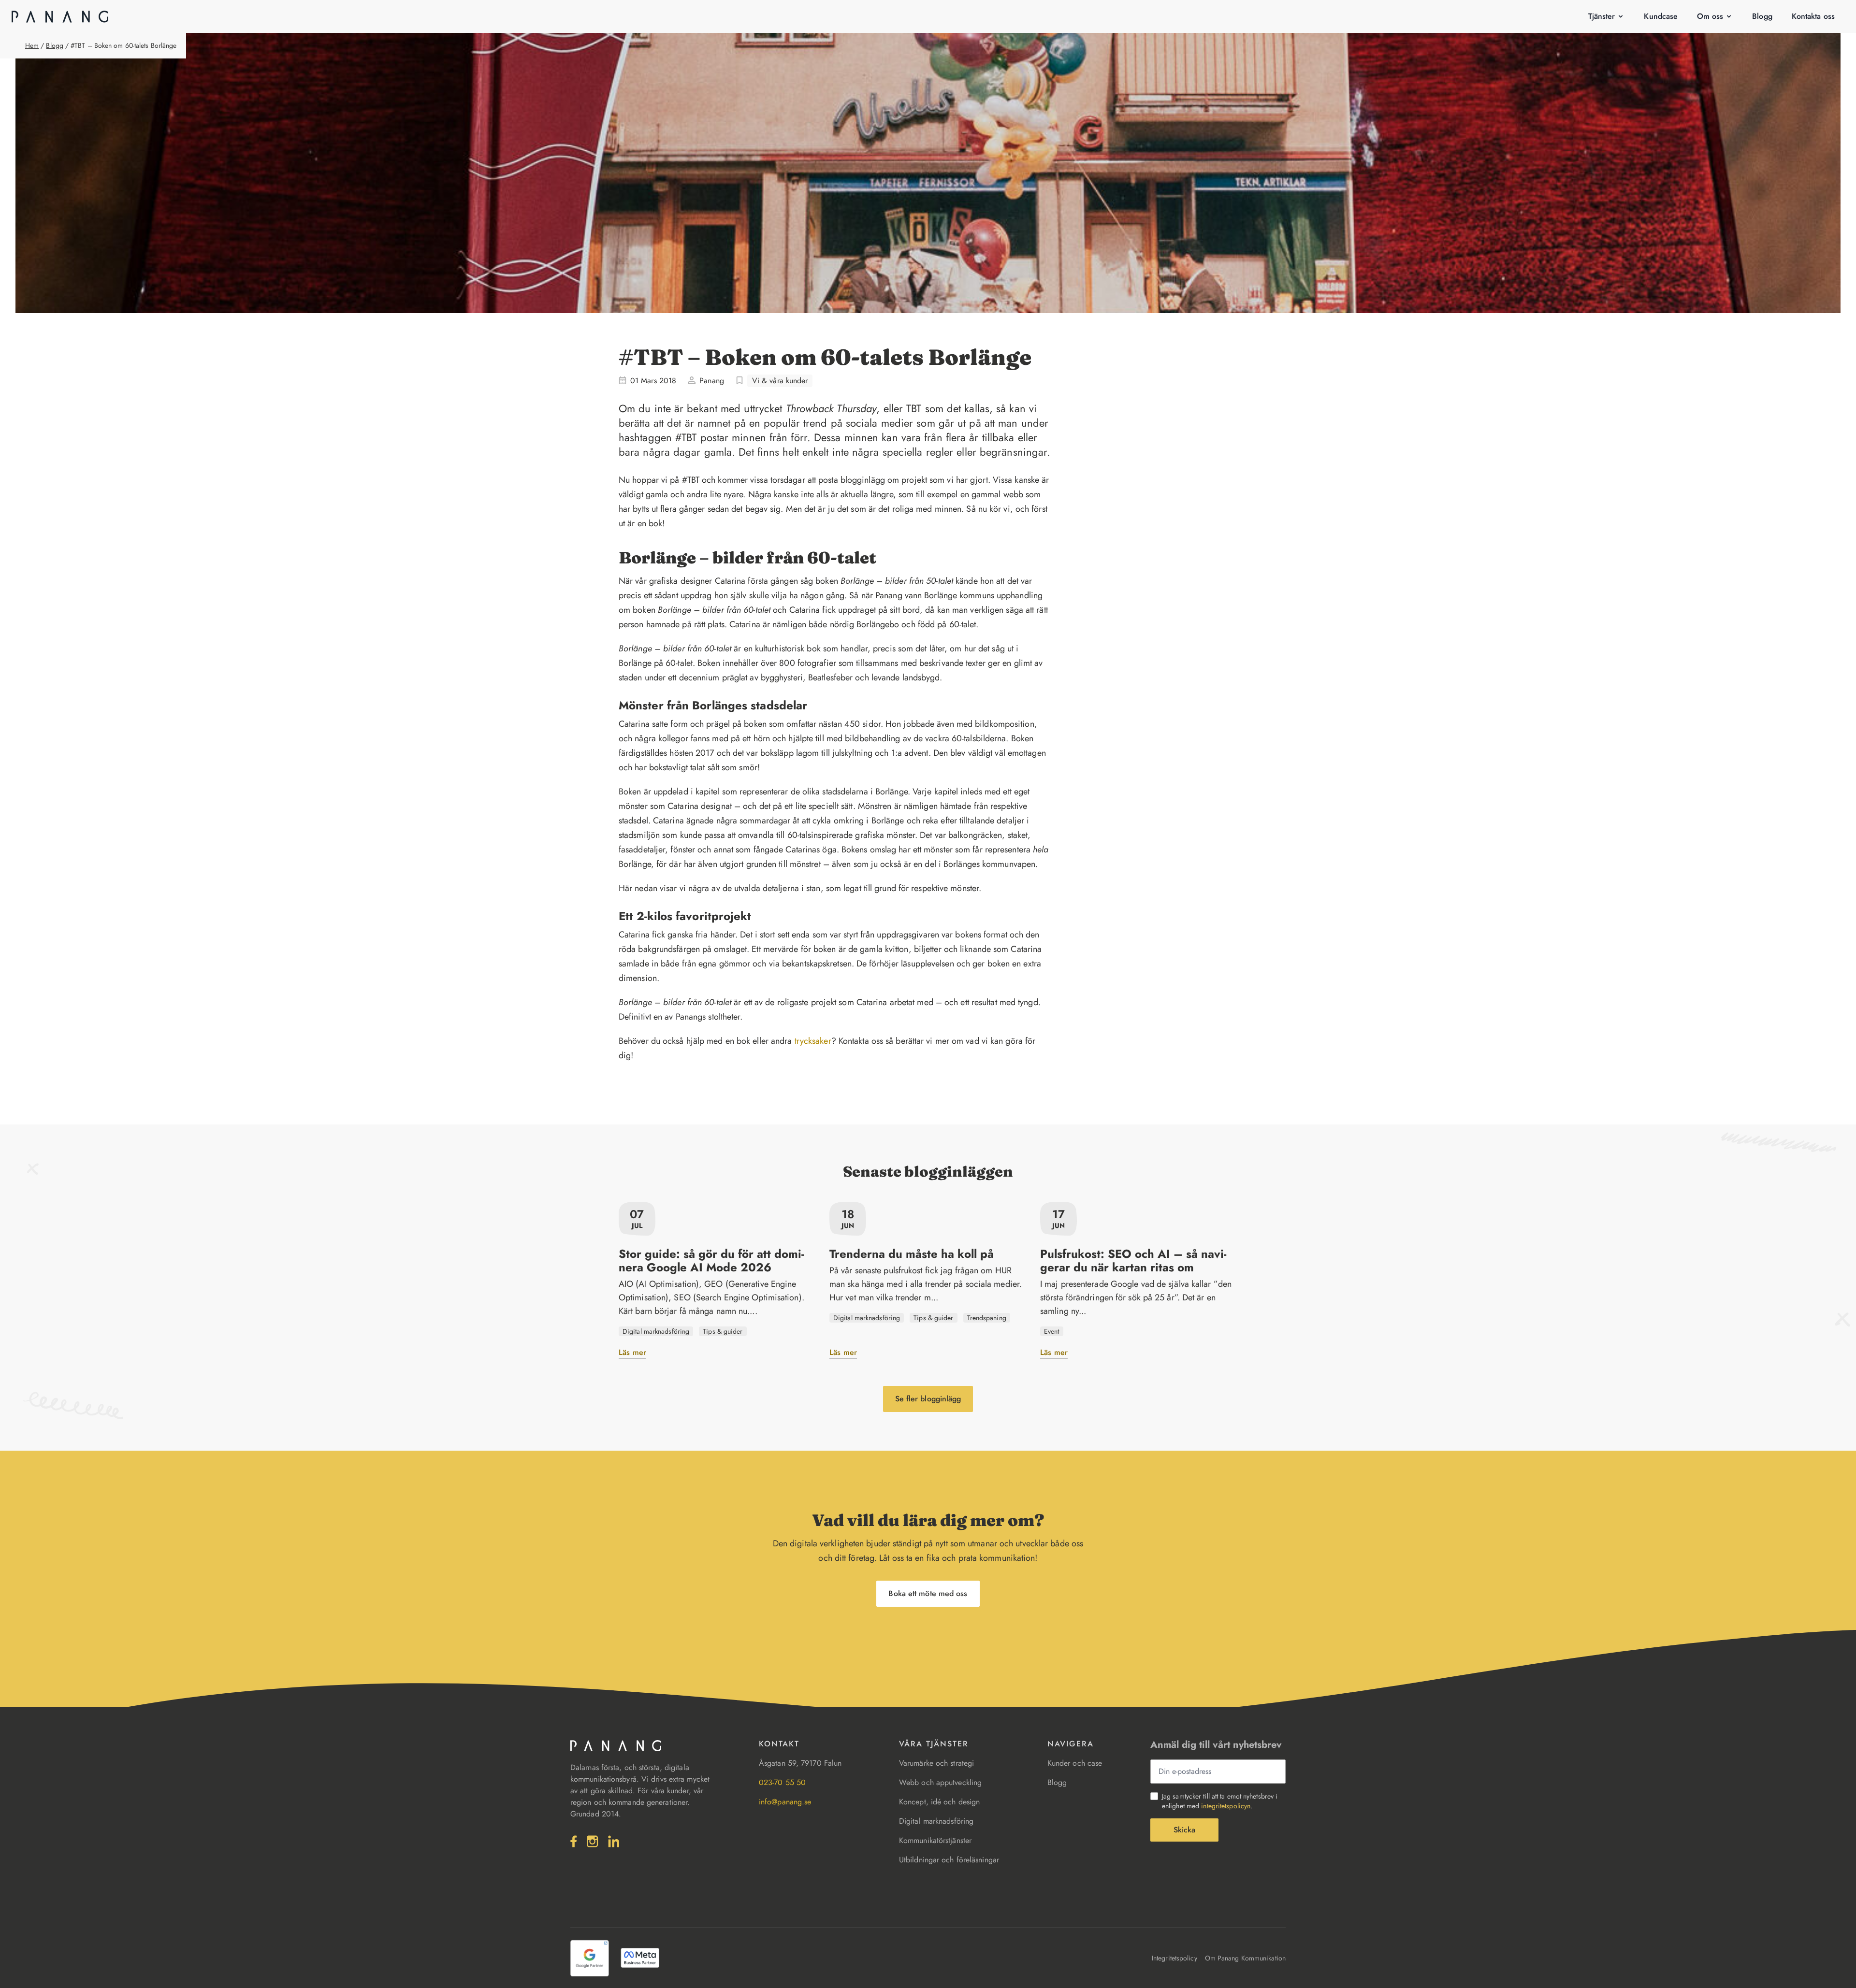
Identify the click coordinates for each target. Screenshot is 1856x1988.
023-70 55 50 (782, 1782)
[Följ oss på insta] (593, 1841)
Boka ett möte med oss (928, 1593)
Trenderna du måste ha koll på (912, 1254)
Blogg (1762, 16)
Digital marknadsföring (936, 1821)
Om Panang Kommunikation (1245, 1958)
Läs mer (632, 1352)
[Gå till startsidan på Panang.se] (60, 16)
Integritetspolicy (1174, 1958)
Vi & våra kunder (780, 381)
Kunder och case (1075, 1763)
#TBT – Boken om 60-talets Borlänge (123, 45)
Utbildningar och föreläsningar (949, 1860)
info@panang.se (785, 1802)
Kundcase (1661, 16)
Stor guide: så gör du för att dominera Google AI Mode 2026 (711, 1261)
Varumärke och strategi (936, 1763)
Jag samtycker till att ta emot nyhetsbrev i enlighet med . (1220, 1801)
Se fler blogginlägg (928, 1399)
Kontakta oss (1813, 16)
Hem (32, 45)
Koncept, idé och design (939, 1802)
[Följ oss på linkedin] (614, 1841)
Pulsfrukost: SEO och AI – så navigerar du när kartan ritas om (1133, 1261)
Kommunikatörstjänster (935, 1840)
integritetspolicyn (1226, 1806)
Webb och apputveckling (940, 1782)
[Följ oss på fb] (574, 1841)
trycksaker (813, 1041)
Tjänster (1602, 16)
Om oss (1710, 16)
